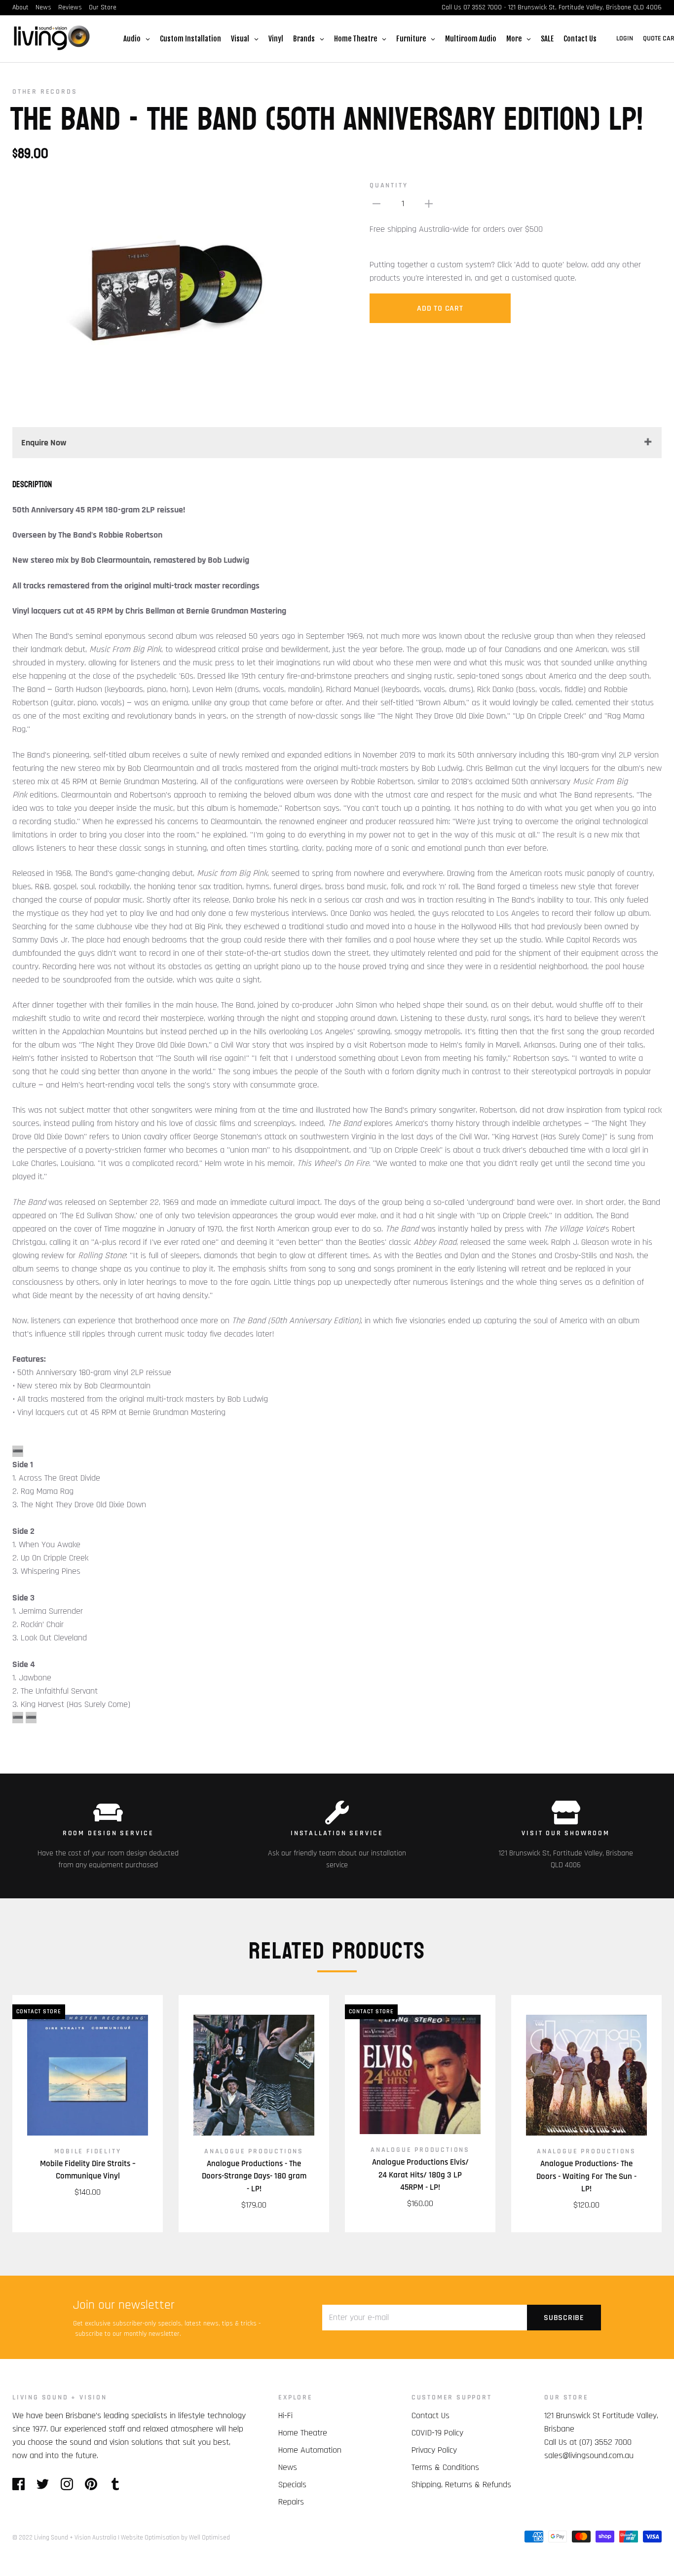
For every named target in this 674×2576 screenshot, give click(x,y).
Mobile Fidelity (88, 2151)
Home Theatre (303, 2433)
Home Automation (310, 2450)
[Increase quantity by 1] (429, 203)
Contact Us (431, 2415)
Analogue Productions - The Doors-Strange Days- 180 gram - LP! (254, 2176)
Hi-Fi (285, 2415)
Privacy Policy (434, 2450)
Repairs (291, 2502)
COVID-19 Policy (437, 2433)
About (20, 7)
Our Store (103, 7)
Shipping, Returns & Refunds (461, 2485)
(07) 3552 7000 (605, 2442)
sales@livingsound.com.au (589, 2455)
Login (625, 38)
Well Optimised (209, 2538)
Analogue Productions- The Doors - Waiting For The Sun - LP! (586, 2176)
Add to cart (440, 308)
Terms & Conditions (445, 2467)
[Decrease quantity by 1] (376, 203)
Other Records (45, 92)
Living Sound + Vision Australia (75, 2538)
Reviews (70, 7)
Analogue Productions (254, 2151)
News (43, 7)
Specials (292, 2485)
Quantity (389, 185)
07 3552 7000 (483, 7)
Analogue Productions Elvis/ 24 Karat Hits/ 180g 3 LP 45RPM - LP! (420, 2175)
